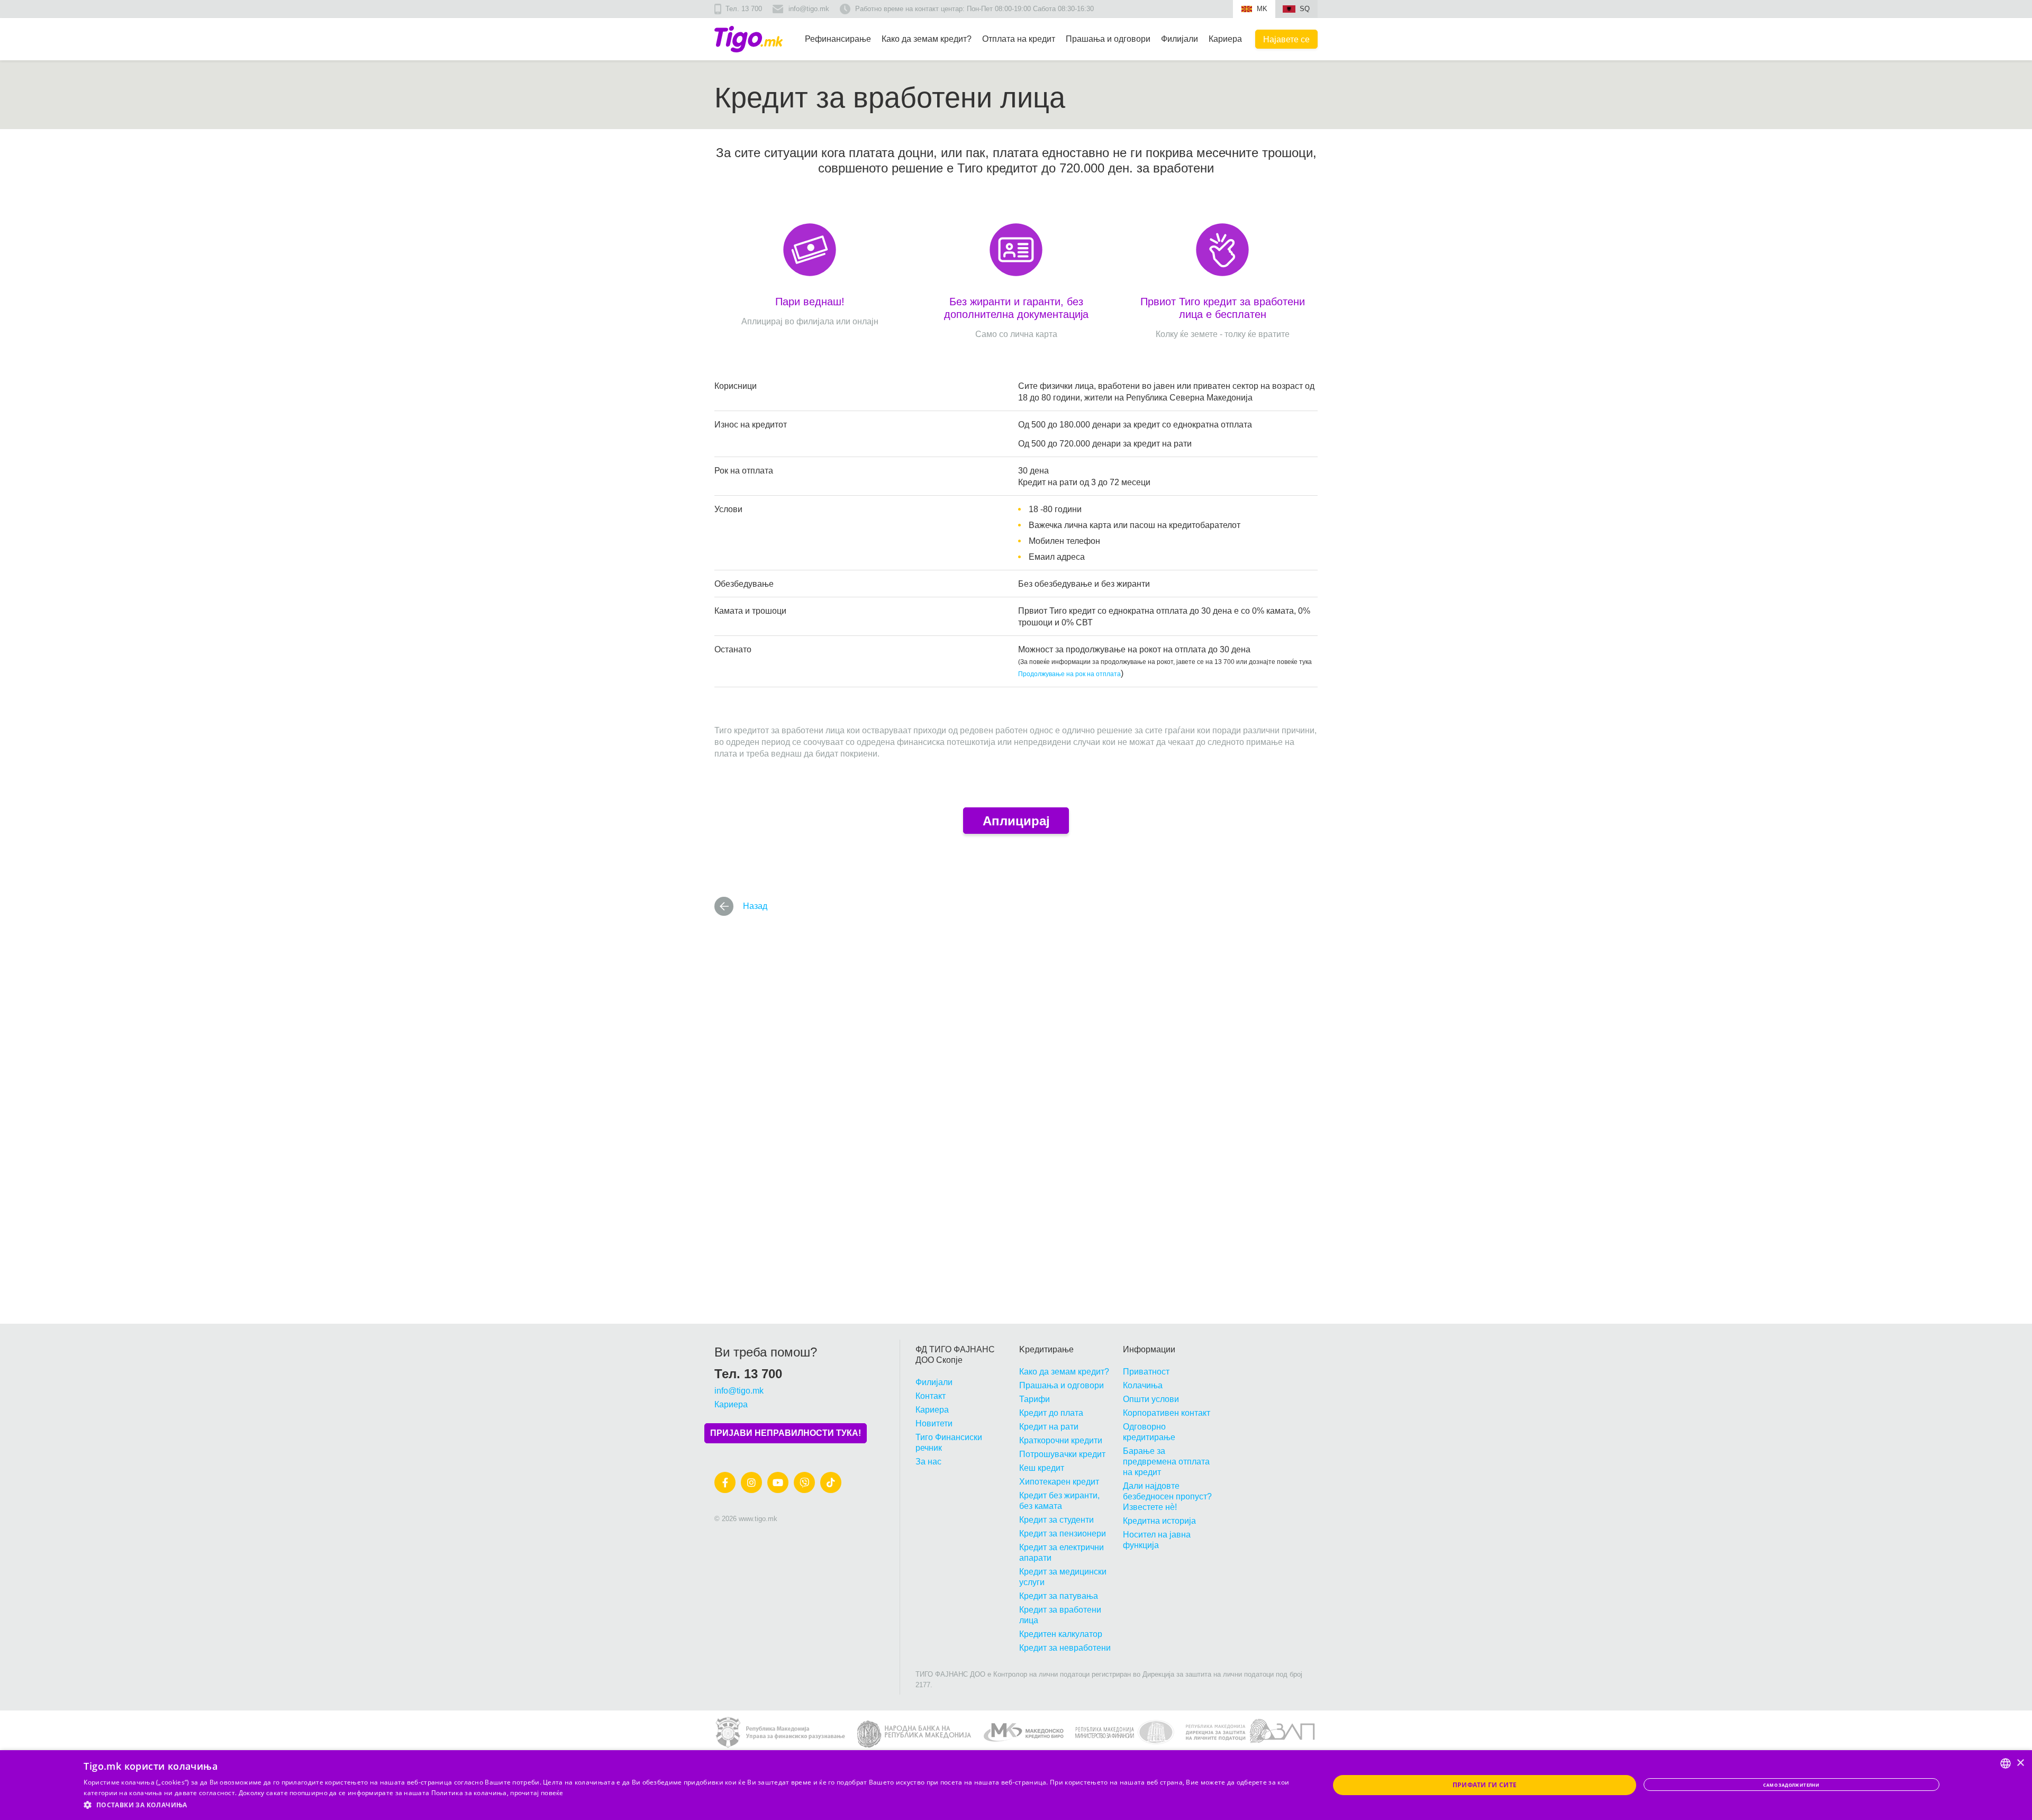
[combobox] (2006, 1763)
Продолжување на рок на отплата (1069, 674)
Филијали (1180, 39)
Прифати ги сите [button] (1485, 1785)
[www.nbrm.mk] (914, 1733)
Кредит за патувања (1059, 1596)
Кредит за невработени (1065, 1648)
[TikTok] (831, 1482)
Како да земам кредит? (927, 39)
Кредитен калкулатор (1061, 1634)
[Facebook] (725, 1482)
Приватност (1146, 1372)
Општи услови (1151, 1399)
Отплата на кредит (1019, 39)
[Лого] (749, 39)
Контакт (931, 1396)
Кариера (1225, 39)
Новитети (934, 1423)
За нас (928, 1462)
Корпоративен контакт (1167, 1413)
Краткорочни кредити (1061, 1440)
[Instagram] (751, 1482)
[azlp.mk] (1251, 1733)
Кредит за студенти (1056, 1520)
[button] (688, 1805)
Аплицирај (1016, 821)
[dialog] (1016, 1785)
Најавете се (1286, 39)
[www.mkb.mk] (1024, 1733)
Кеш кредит (1042, 1468)
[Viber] (804, 1482)
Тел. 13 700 (744, 9)
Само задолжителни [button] (1791, 1785)
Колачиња (1143, 1385)
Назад (755, 906)
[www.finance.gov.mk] (1125, 1733)
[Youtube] (778, 1482)
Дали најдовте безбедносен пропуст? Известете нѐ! (1167, 1496)
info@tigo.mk (809, 9)
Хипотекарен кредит (1059, 1482)
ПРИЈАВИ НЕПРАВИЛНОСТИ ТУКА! (786, 1433)
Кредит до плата (1051, 1413)
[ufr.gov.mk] (780, 1733)
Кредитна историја (1159, 1521)
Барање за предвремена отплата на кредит (1166, 1462)
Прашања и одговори (1108, 39)
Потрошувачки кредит (1062, 1454)
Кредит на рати (1049, 1427)
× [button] (2020, 1763)
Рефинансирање (838, 39)
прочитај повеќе (537, 1793)
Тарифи (1035, 1399)
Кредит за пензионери (1063, 1534)
